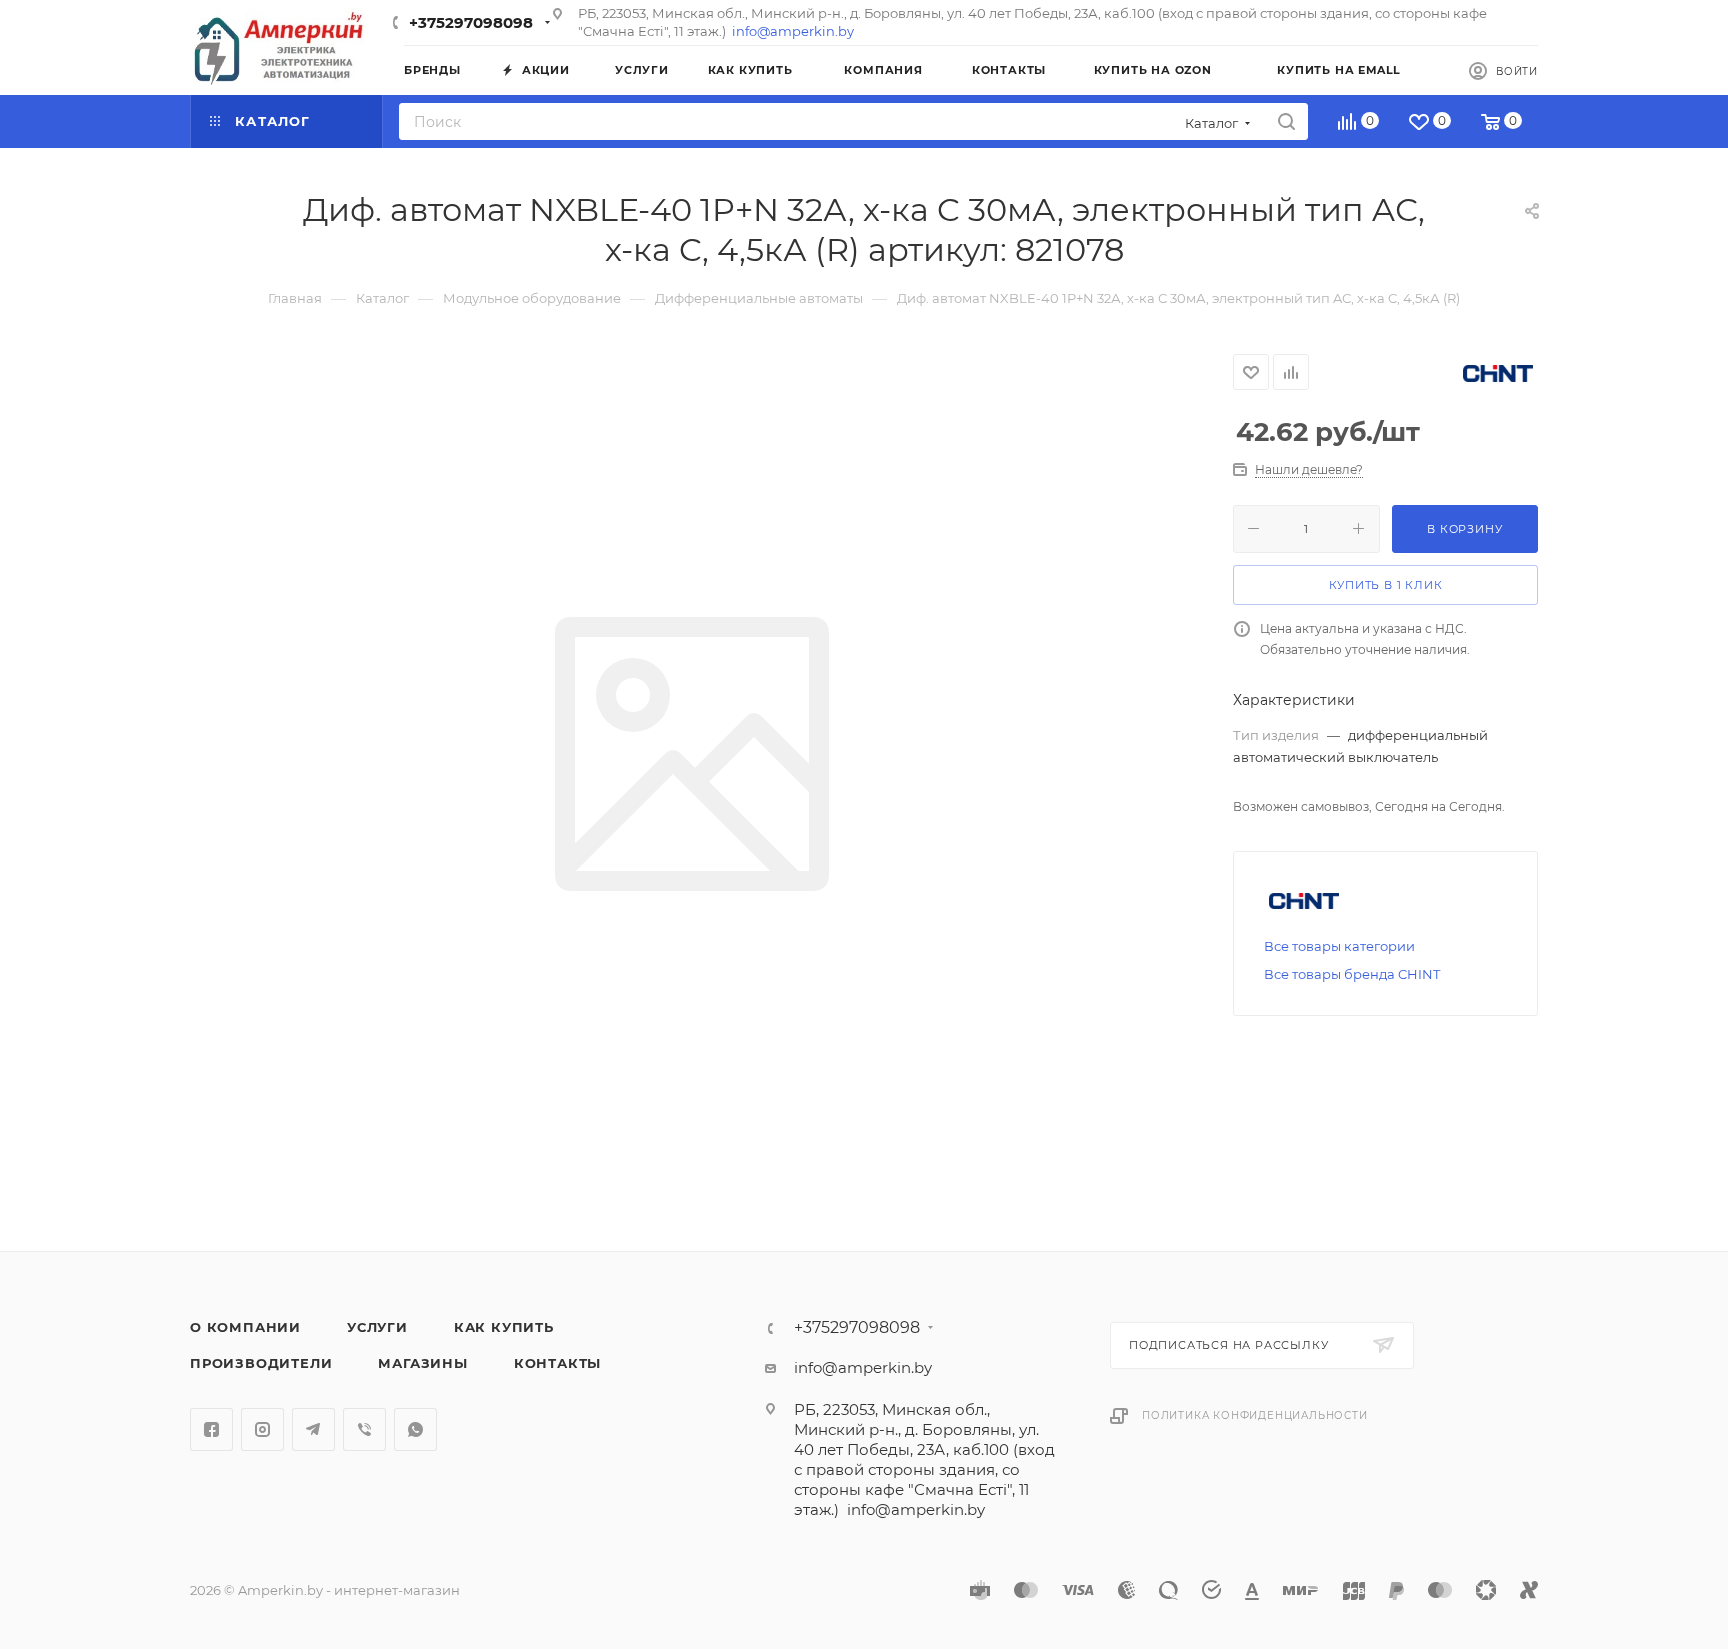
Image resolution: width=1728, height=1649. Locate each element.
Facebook (211, 1429)
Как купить (504, 1327)
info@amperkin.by (793, 31)
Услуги (377, 1327)
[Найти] (1286, 121)
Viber (364, 1429)
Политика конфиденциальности (1255, 1415)
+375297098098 (471, 22)
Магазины (422, 1363)
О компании (245, 1327)
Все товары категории (1339, 946)
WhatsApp (415, 1429)
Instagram (262, 1429)
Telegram (313, 1429)
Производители (261, 1363)
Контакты (557, 1363)
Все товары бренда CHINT (1352, 974)
